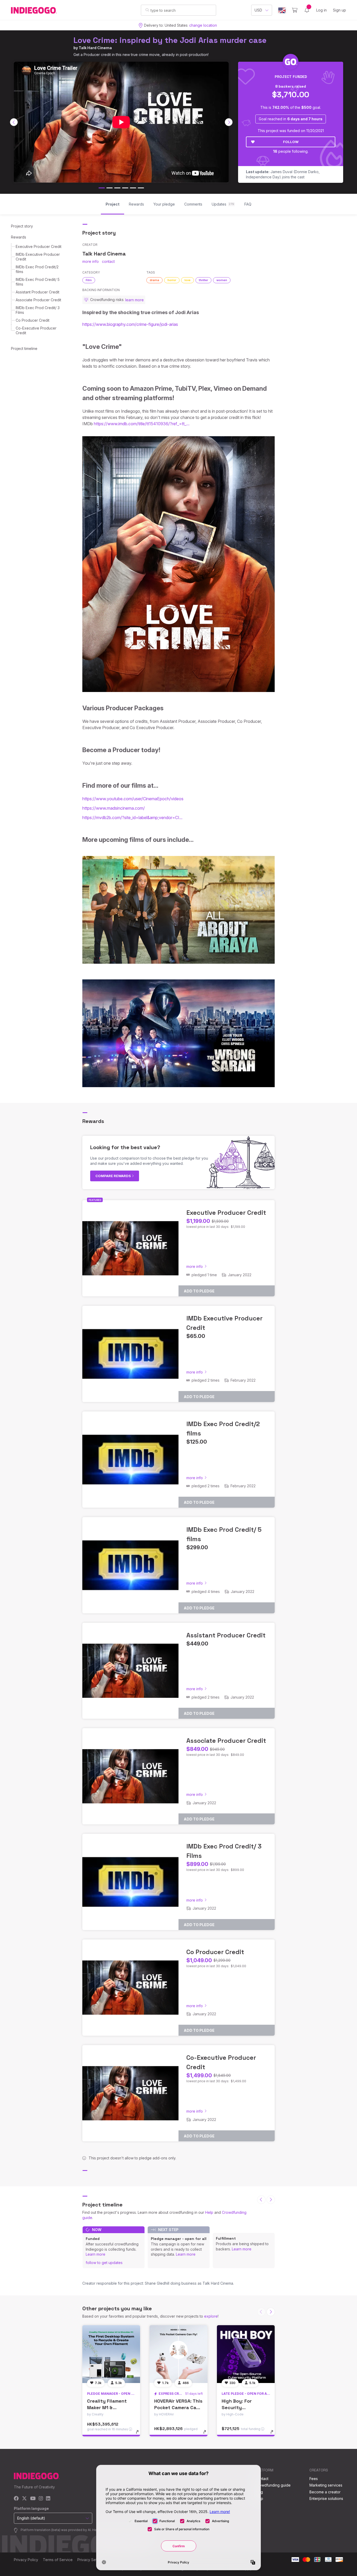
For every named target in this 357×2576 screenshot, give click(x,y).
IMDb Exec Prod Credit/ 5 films (38, 282)
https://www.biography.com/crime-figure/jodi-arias (130, 324)
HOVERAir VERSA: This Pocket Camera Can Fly (178, 2407)
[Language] (282, 10)
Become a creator (325, 2492)
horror (172, 280)
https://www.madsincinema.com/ (114, 808)
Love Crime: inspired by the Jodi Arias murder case (170, 40)
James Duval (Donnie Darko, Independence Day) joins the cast (283, 174)
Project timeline (24, 348)
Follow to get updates (104, 2263)
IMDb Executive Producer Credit (38, 257)
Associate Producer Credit (38, 300)
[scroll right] (229, 122)
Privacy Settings (91, 2560)
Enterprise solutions (326, 2498)
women (222, 280)
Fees (314, 2479)
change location (203, 25)
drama (154, 280)
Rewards (19, 237)
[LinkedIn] (48, 2499)
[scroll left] (14, 122)
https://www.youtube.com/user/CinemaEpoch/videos (133, 799)
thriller (203, 280)
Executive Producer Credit (39, 246)
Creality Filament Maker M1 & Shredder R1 (107, 2407)
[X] (24, 2499)
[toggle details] (140, 2435)
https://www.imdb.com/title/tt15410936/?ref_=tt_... (142, 424)
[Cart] (295, 10)
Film (89, 280)
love (188, 280)
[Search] (147, 10)
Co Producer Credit (33, 320)
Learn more (96, 2254)
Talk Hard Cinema (95, 48)
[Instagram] (41, 2499)
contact (108, 261)
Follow (291, 142)
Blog (259, 2492)
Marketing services (326, 2485)
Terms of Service (58, 2560)
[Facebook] (16, 2499)
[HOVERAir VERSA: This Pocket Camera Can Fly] (178, 2354)
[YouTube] (33, 2499)
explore (211, 2316)
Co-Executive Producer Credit (36, 330)
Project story (22, 226)
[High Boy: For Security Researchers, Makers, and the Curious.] (246, 2354)
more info (91, 261)
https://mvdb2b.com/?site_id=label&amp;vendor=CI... (132, 818)
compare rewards (114, 1176)
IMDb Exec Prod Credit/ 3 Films (38, 310)
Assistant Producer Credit (38, 292)
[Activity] (307, 10)
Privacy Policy (26, 2560)
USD (258, 10)
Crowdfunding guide (273, 2485)
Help (209, 2212)
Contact (262, 2479)
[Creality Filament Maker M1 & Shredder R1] (111, 2354)
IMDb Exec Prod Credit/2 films (37, 269)
